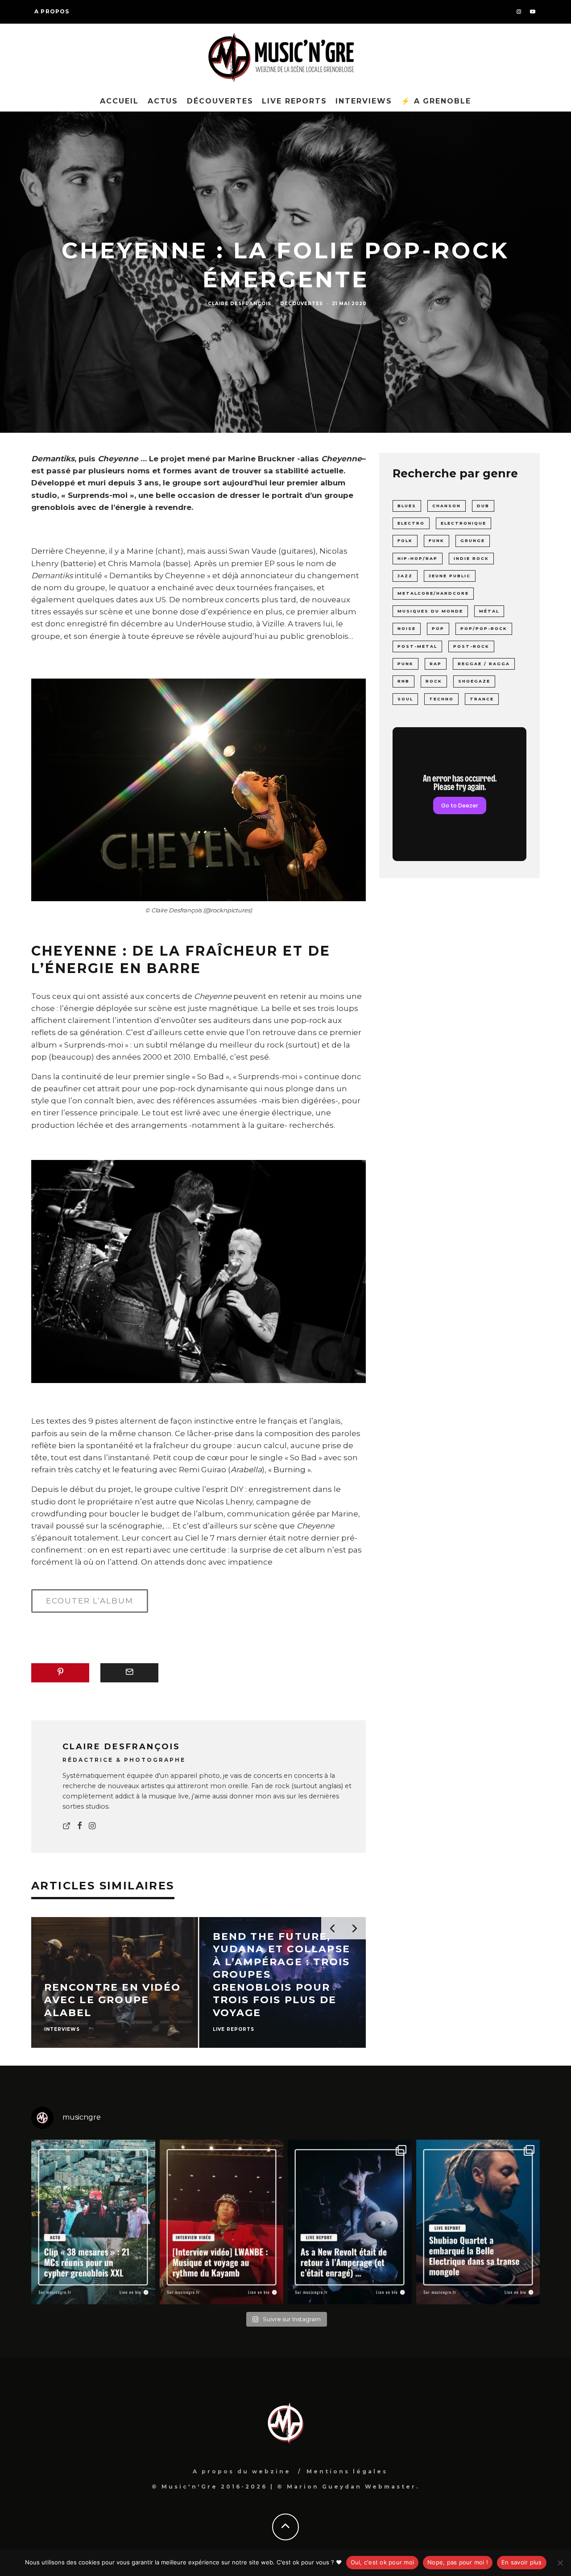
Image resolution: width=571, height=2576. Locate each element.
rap (436, 664)
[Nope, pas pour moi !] (560, 2563)
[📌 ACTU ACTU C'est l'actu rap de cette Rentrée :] (93, 2222)
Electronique (463, 523)
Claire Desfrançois (240, 304)
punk (405, 664)
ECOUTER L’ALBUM (90, 1601)
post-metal (417, 646)
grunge (473, 540)
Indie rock (471, 558)
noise (407, 628)
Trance (482, 699)
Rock (434, 681)
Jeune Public (450, 576)
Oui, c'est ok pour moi (383, 2562)
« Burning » (290, 1470)
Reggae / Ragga (484, 664)
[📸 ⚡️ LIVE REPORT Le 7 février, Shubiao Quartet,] (478, 2222)
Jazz (405, 576)
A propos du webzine (242, 2471)
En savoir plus (522, 2562)
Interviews (364, 101)
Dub (483, 506)
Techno (441, 699)
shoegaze (474, 681)
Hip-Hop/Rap (418, 558)
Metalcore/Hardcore (433, 593)
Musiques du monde (430, 611)
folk (405, 540)
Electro (411, 523)
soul (405, 699)
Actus (163, 101)
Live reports (294, 101)
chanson (447, 506)
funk (437, 540)
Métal (489, 611)
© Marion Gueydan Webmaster (347, 2487)
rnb (403, 681)
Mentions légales (347, 2471)
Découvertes (220, 101)
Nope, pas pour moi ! (458, 2562)
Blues (407, 506)
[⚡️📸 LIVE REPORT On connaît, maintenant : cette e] (350, 2222)
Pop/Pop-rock (484, 628)
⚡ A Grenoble (436, 101)
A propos (52, 11)
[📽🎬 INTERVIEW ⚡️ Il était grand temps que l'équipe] (222, 2222)
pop (438, 628)
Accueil (119, 101)
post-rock (471, 646)
